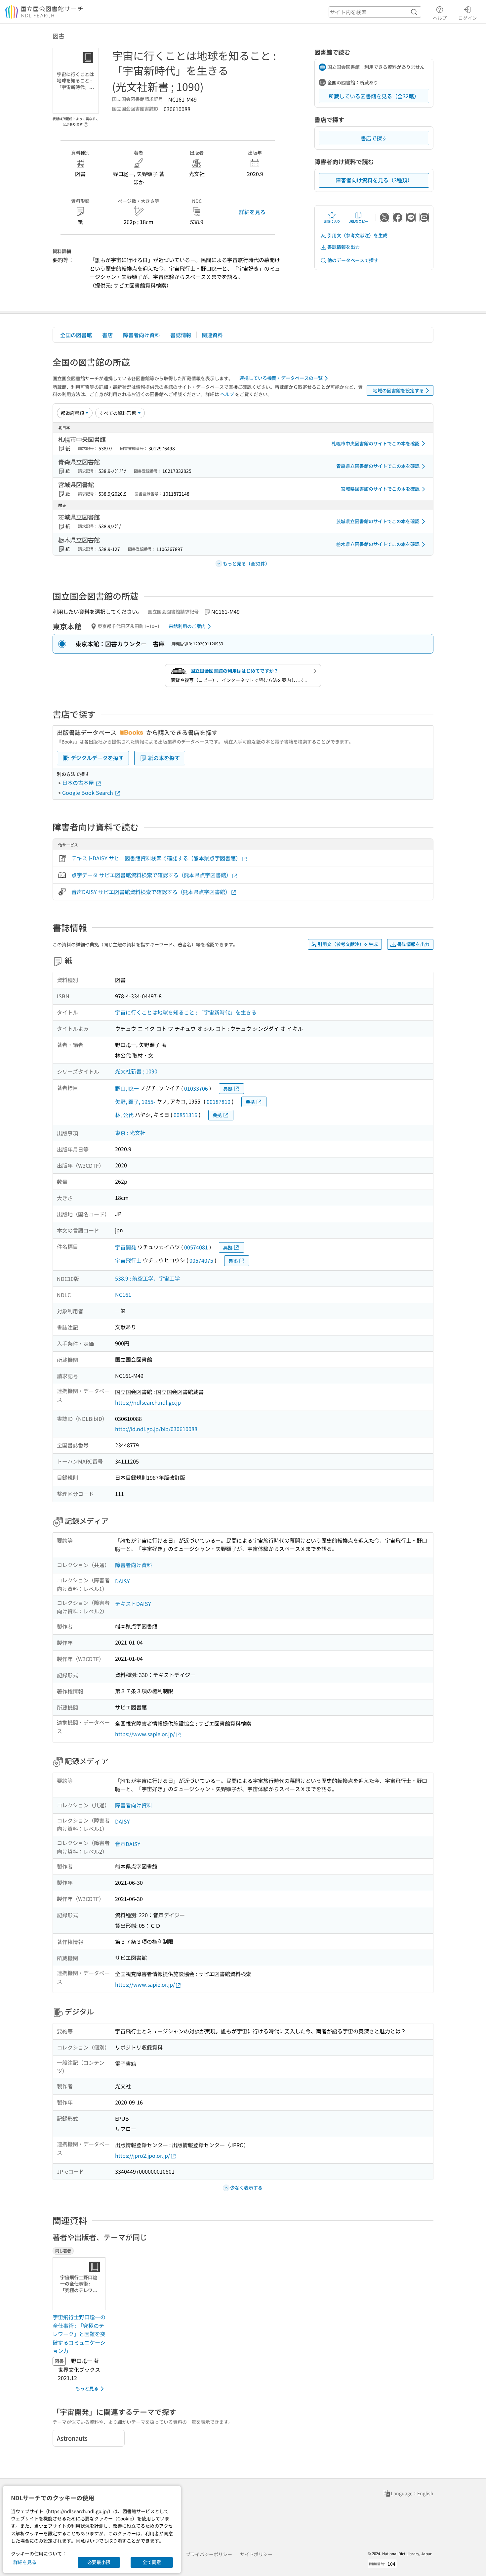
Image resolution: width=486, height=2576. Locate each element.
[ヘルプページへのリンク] (86, 122)
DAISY (122, 1581)
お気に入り (332, 221)
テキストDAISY (133, 1604)
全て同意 (152, 2562)
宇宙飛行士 (128, 1260)
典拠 (228, 1089)
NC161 (123, 1294)
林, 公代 (124, 1115)
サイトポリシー (256, 2554)
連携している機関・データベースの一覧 (281, 378)
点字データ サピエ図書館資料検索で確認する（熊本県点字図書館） (151, 875)
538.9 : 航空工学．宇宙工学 (147, 1278)
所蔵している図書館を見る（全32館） (374, 96)
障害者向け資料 (142, 335)
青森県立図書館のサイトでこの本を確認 (378, 466)
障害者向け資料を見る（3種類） (374, 180)
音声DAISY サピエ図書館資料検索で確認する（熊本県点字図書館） (151, 892)
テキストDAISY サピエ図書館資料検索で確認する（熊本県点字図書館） (156, 858)
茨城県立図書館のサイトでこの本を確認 (378, 521)
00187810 (219, 1102)
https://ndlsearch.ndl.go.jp (148, 1402)
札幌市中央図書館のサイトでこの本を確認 (376, 443)
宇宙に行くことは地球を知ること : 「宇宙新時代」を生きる (186, 1012)
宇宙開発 (126, 1247)
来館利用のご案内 (187, 626)
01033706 (196, 1088)
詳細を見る (252, 212)
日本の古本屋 (79, 783)
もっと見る (87, 2388)
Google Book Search (88, 792)
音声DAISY (128, 1844)
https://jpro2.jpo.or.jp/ (142, 2155)
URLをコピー (358, 221)
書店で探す (374, 138)
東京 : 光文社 (130, 1133)
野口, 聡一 (127, 1088)
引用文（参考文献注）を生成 (357, 235)
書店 (107, 335)
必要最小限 (99, 2562)
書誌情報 (181, 335)
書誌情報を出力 (344, 247)
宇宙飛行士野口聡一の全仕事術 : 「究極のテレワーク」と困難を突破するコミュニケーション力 (79, 2334)
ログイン (467, 18)
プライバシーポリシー (209, 2554)
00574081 (196, 1247)
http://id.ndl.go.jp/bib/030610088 (156, 1429)
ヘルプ (440, 18)
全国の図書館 (76, 335)
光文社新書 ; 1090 (136, 1071)
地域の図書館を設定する (398, 390)
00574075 (201, 1260)
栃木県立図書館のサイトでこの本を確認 (378, 544)
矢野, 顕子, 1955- (135, 1102)
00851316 (185, 1115)
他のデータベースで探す (353, 260)
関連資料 (212, 335)
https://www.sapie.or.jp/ (145, 1734)
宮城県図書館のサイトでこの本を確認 (380, 489)
